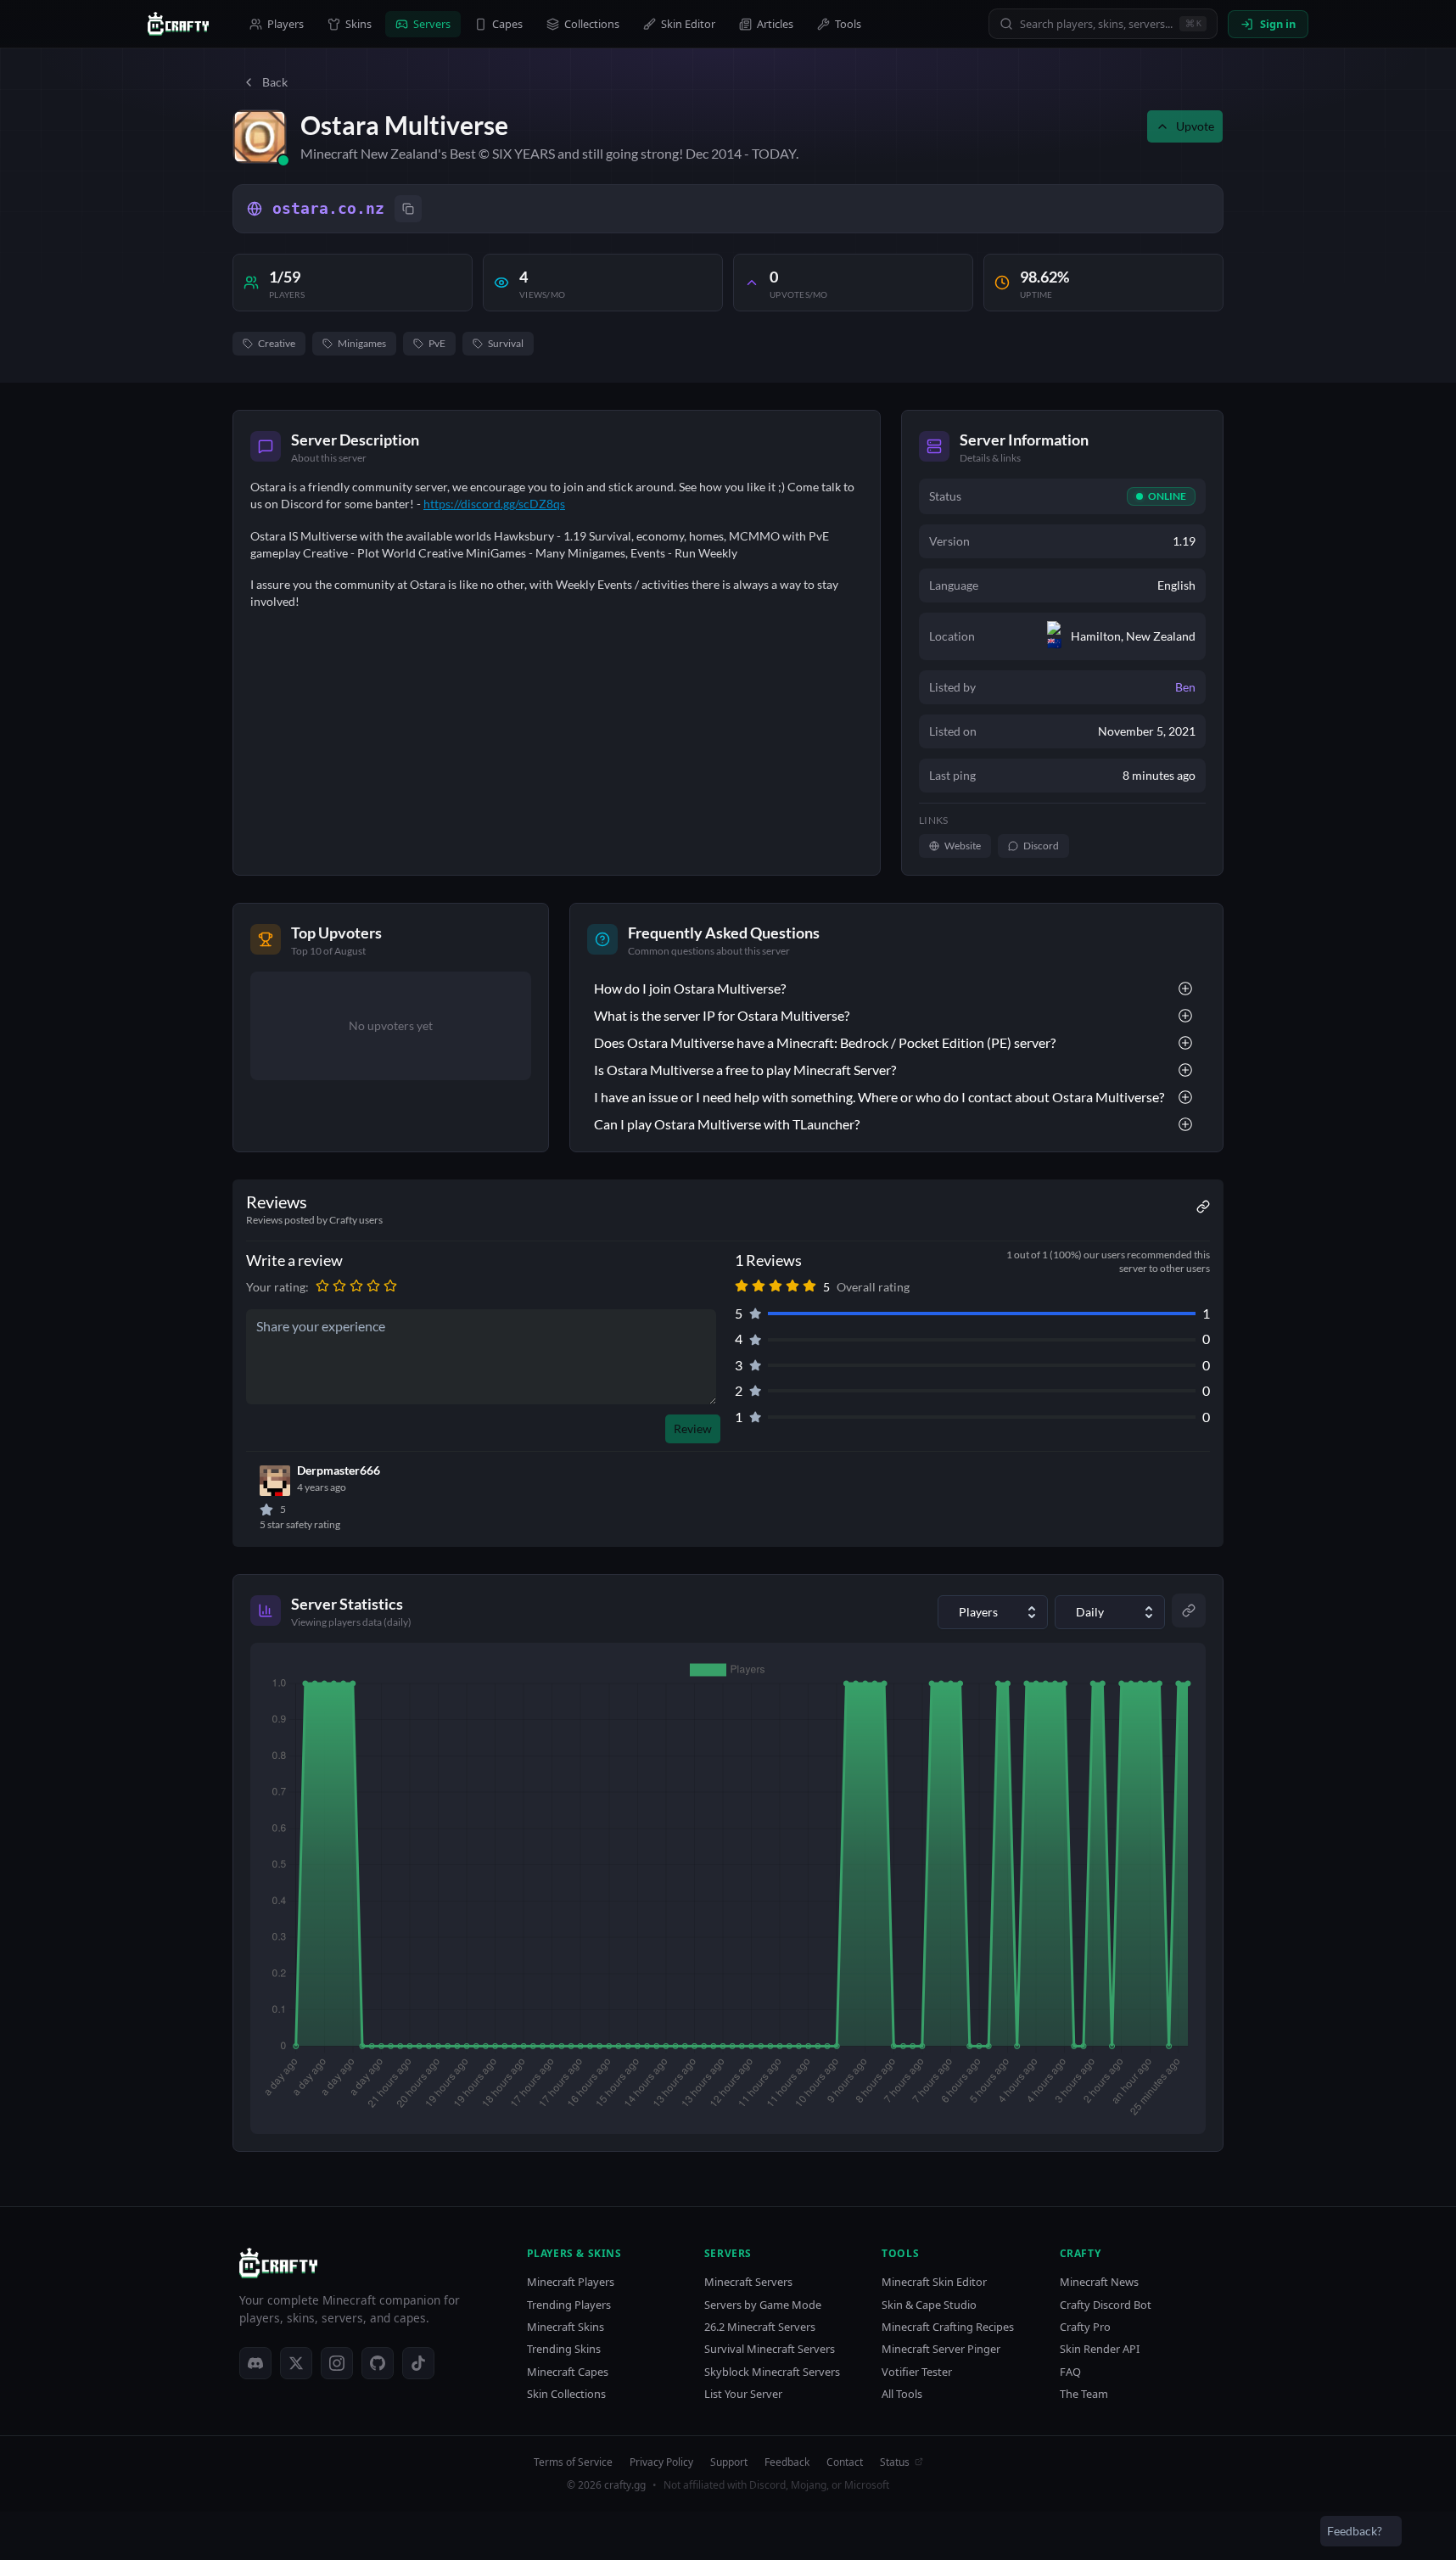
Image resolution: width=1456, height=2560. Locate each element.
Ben (1185, 687)
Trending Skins (564, 2349)
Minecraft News (1099, 2282)
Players (286, 24)
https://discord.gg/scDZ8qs (494, 504)
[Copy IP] (408, 209)
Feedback (787, 2462)
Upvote (1195, 126)
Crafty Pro (1085, 2327)
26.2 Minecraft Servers (760, 2327)
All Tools (902, 2394)
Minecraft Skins (566, 2327)
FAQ (1070, 2372)
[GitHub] (378, 2363)
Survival (506, 343)
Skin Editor (688, 24)
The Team (1084, 2394)
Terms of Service (573, 2462)
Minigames (362, 343)
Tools (848, 24)
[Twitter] (296, 2363)
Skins (358, 24)
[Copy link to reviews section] (1203, 1207)
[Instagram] (337, 2363)
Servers (432, 24)
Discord (1041, 846)
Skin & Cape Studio (929, 2305)
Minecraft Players (571, 2282)
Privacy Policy (661, 2462)
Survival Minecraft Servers (770, 2349)
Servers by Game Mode (763, 2305)
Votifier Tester (917, 2372)
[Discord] (255, 2363)
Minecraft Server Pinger (941, 2349)
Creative (277, 343)
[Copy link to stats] (1189, 1611)
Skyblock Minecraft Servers (772, 2372)
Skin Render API (1100, 2349)
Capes (507, 24)
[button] (322, 1287)
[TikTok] (418, 2363)
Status (895, 2462)
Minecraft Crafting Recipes (948, 2327)
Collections (592, 24)
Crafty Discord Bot (1106, 2305)
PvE (437, 343)
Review (693, 1428)
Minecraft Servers (748, 2282)
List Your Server (743, 2394)
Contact (845, 2462)
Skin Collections (566, 2394)
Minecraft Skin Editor (934, 2282)
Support (729, 2462)
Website (963, 846)
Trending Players (569, 2305)
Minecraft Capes (568, 2372)
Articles (775, 24)
